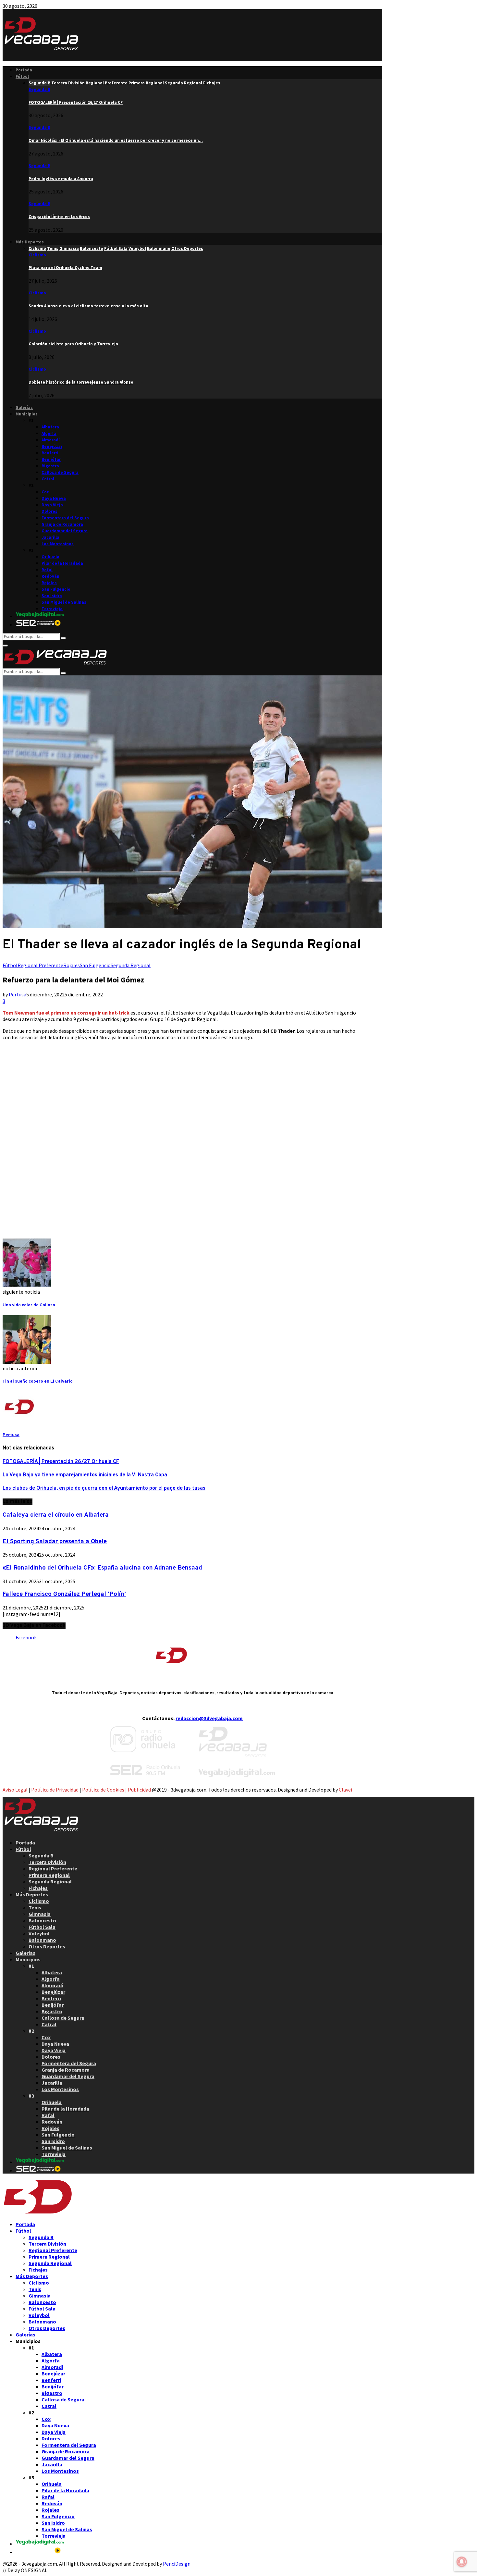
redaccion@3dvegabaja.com (209, 1718)
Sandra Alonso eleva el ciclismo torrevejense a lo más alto (88, 306)
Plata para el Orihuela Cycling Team (65, 268)
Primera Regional (49, 1875)
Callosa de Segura (60, 472)
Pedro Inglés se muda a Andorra (61, 179)
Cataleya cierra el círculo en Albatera (56, 1515)
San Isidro (52, 596)
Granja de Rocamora (62, 524)
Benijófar (51, 459)
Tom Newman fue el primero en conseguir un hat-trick (67, 1013)
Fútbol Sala (42, 1927)
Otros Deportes (47, 1946)
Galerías (24, 407)
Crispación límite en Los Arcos (59, 217)
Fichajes (38, 1888)
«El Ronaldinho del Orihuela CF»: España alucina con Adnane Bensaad (102, 1568)
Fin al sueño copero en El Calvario (38, 1381)
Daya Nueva (54, 498)
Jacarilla (50, 537)
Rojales (49, 583)
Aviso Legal (15, 1790)
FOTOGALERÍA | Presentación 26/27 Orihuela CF (76, 102)
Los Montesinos (58, 544)
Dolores (49, 511)
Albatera (50, 427)
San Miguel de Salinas (64, 602)
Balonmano (42, 1940)
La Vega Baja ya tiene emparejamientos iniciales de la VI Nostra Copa (85, 1475)
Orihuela (50, 557)
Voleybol (39, 1933)
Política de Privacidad (55, 1790)
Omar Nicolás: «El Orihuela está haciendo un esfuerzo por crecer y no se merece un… (116, 140)
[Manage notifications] (462, 2562)
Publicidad (139, 1790)
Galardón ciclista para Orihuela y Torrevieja (73, 344)
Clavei (345, 1790)
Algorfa (49, 433)
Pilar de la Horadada (62, 563)
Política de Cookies (103, 1790)
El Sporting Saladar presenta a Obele (55, 1542)
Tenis (35, 1907)
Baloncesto (42, 1920)
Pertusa (18, 994)
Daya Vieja (52, 505)
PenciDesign (177, 2564)
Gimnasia (40, 1914)
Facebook (26, 1637)
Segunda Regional (131, 965)
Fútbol (22, 76)
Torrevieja (52, 609)
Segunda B (39, 89)
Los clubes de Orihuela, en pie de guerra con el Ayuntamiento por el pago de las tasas (104, 1488)
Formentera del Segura (65, 518)
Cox (45, 492)
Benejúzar (52, 446)
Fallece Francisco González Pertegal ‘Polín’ (64, 1594)
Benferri (50, 453)
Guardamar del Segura (65, 531)
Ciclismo (37, 255)
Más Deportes (30, 242)
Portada (24, 70)
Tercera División (47, 1862)
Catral (48, 479)
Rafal (47, 570)
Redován (50, 576)
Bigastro (50, 466)
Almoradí (51, 440)
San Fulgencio (56, 589)
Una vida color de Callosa (29, 1305)
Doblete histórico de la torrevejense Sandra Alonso (81, 382)
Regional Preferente (40, 965)
